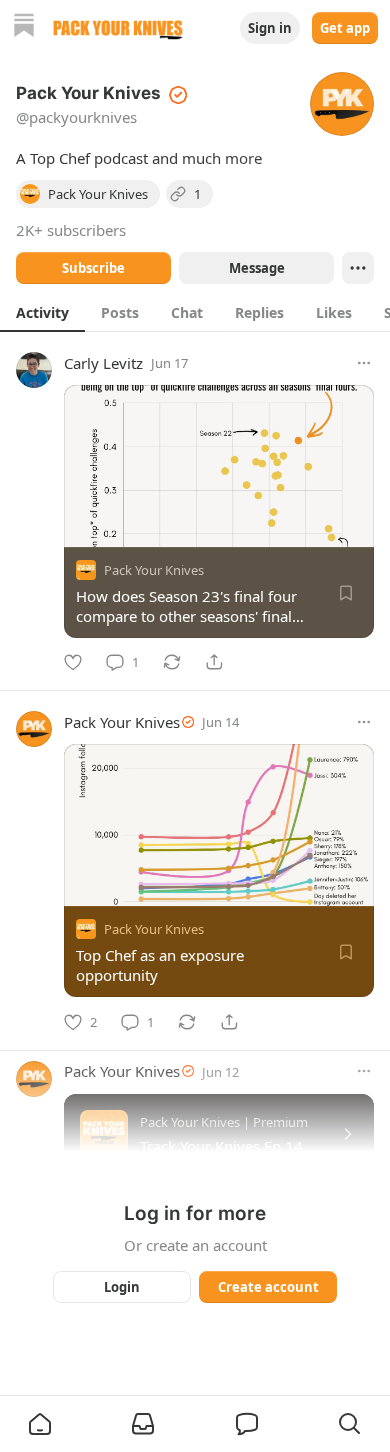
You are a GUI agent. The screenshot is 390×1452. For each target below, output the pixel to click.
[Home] (24, 27)
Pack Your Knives (154, 570)
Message (257, 268)
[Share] (214, 662)
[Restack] (172, 662)
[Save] (346, 593)
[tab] (42, 312)
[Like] (73, 662)
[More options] (364, 363)
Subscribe (93, 268)
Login (122, 1287)
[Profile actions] (358, 268)
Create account (268, 1287)
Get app (345, 28)
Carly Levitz (103, 363)
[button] (40, 1424)
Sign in (270, 28)
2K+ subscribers (71, 230)
